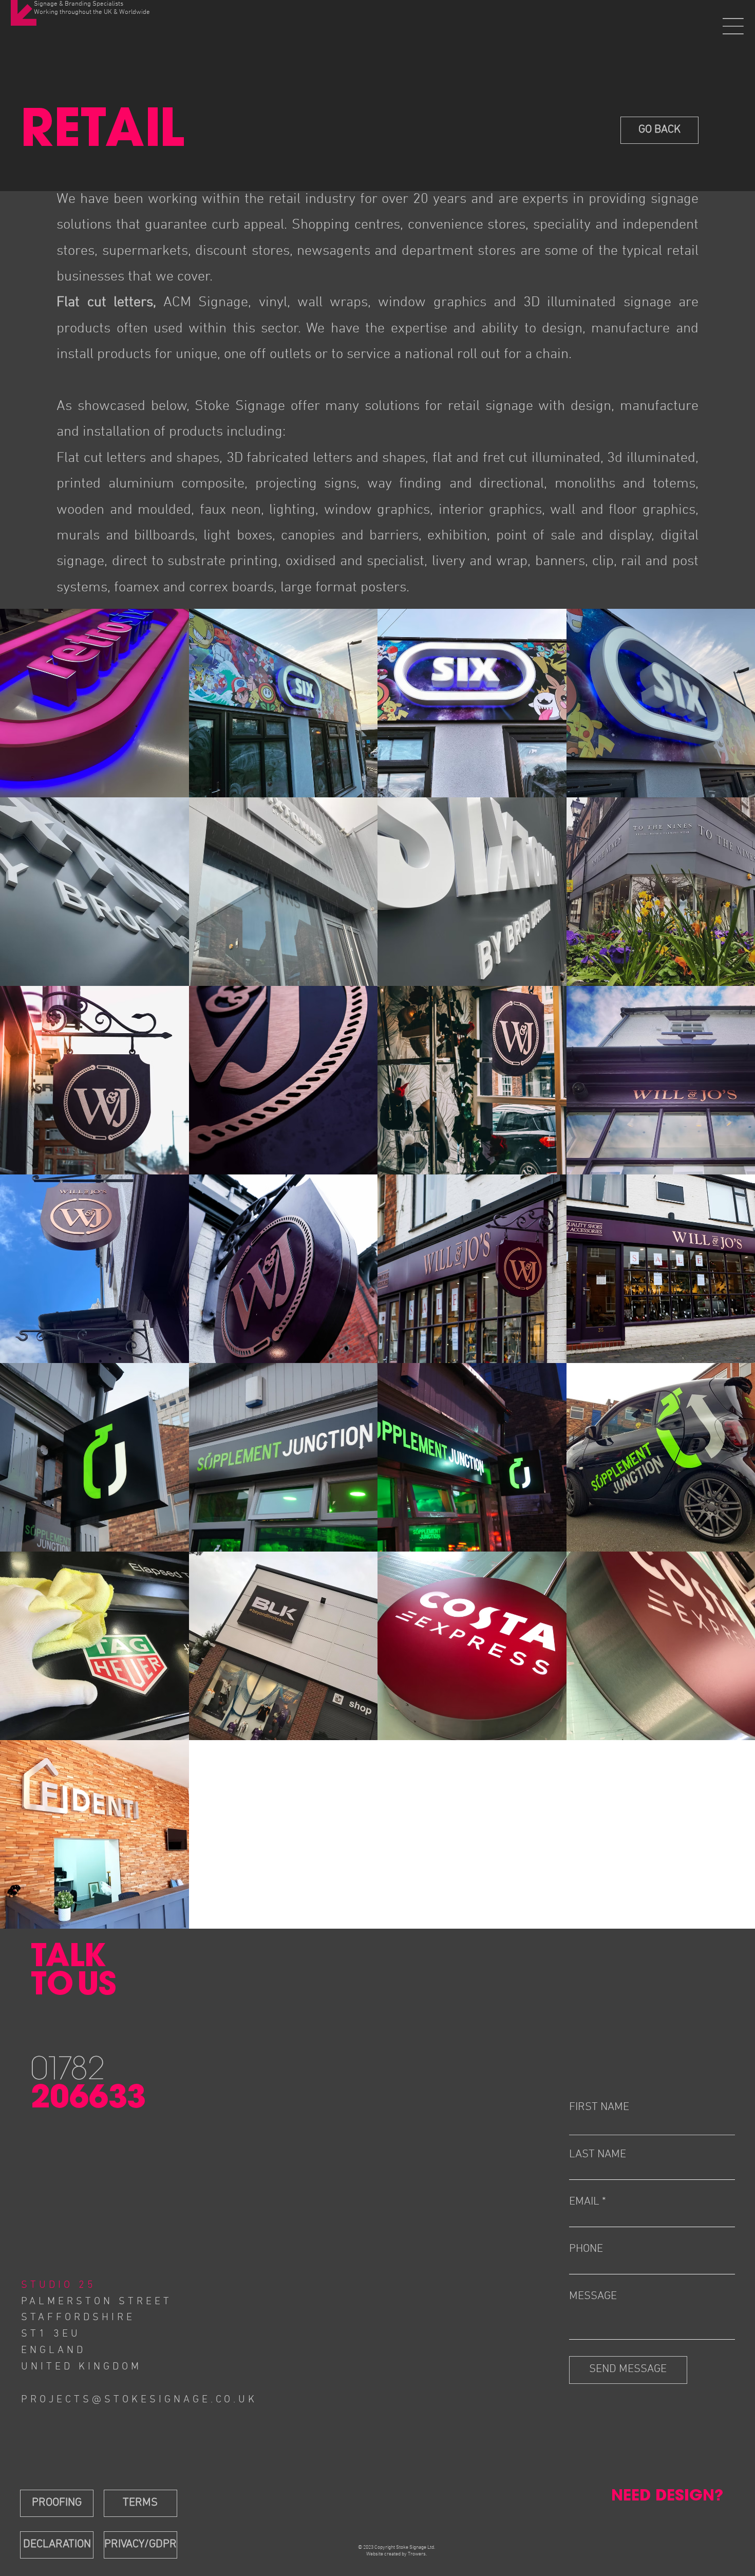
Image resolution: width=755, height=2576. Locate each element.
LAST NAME (598, 2155)
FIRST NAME (599, 2107)
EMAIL (584, 2202)
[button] (733, 26)
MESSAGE (593, 2297)
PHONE (586, 2249)
